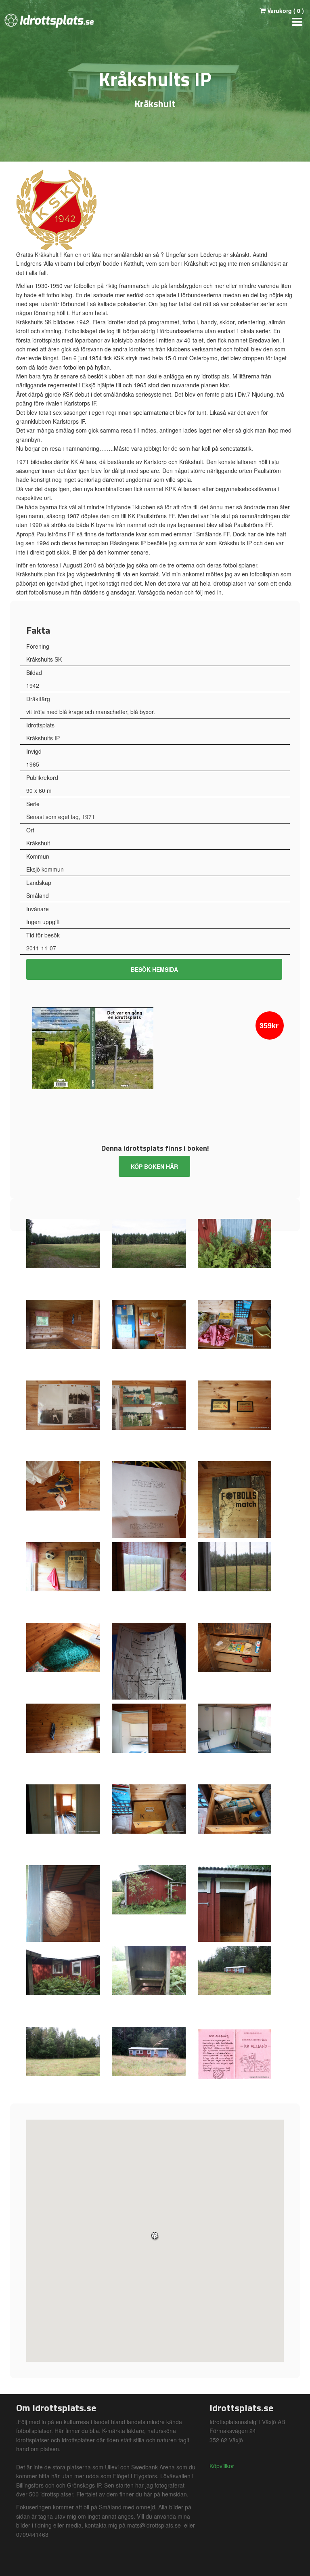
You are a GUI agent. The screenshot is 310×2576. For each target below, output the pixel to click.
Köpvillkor (222, 2466)
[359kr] (93, 1047)
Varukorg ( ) (285, 11)
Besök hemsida (154, 969)
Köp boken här (154, 1166)
